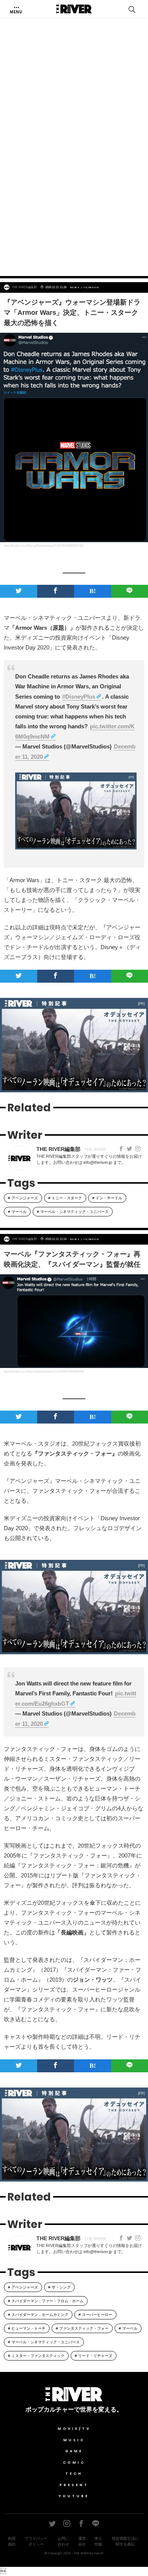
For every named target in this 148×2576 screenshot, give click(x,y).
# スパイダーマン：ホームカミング (38, 2315)
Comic (74, 2463)
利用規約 (12, 2541)
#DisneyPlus (79, 697)
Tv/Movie (91, 287)
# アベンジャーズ (23, 1198)
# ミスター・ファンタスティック (36, 2356)
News (75, 287)
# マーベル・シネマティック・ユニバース (73, 1212)
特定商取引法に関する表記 (125, 2541)
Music (74, 2440)
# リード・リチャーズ (94, 2356)
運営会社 (82, 2541)
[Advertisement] (74, 188)
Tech (74, 2474)
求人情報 (98, 2541)
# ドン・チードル (107, 1198)
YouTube (74, 2496)
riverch (99, 2553)
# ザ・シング (59, 2287)
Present (74, 2485)
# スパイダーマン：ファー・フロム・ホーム (46, 2301)
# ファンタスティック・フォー (82, 2328)
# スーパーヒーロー (95, 2315)
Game (74, 2451)
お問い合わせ (63, 2541)
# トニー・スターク (65, 1198)
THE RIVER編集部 (24, 287)
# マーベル (17, 1212)
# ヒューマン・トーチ (27, 2328)
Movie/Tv (74, 2429)
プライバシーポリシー (36, 2541)
